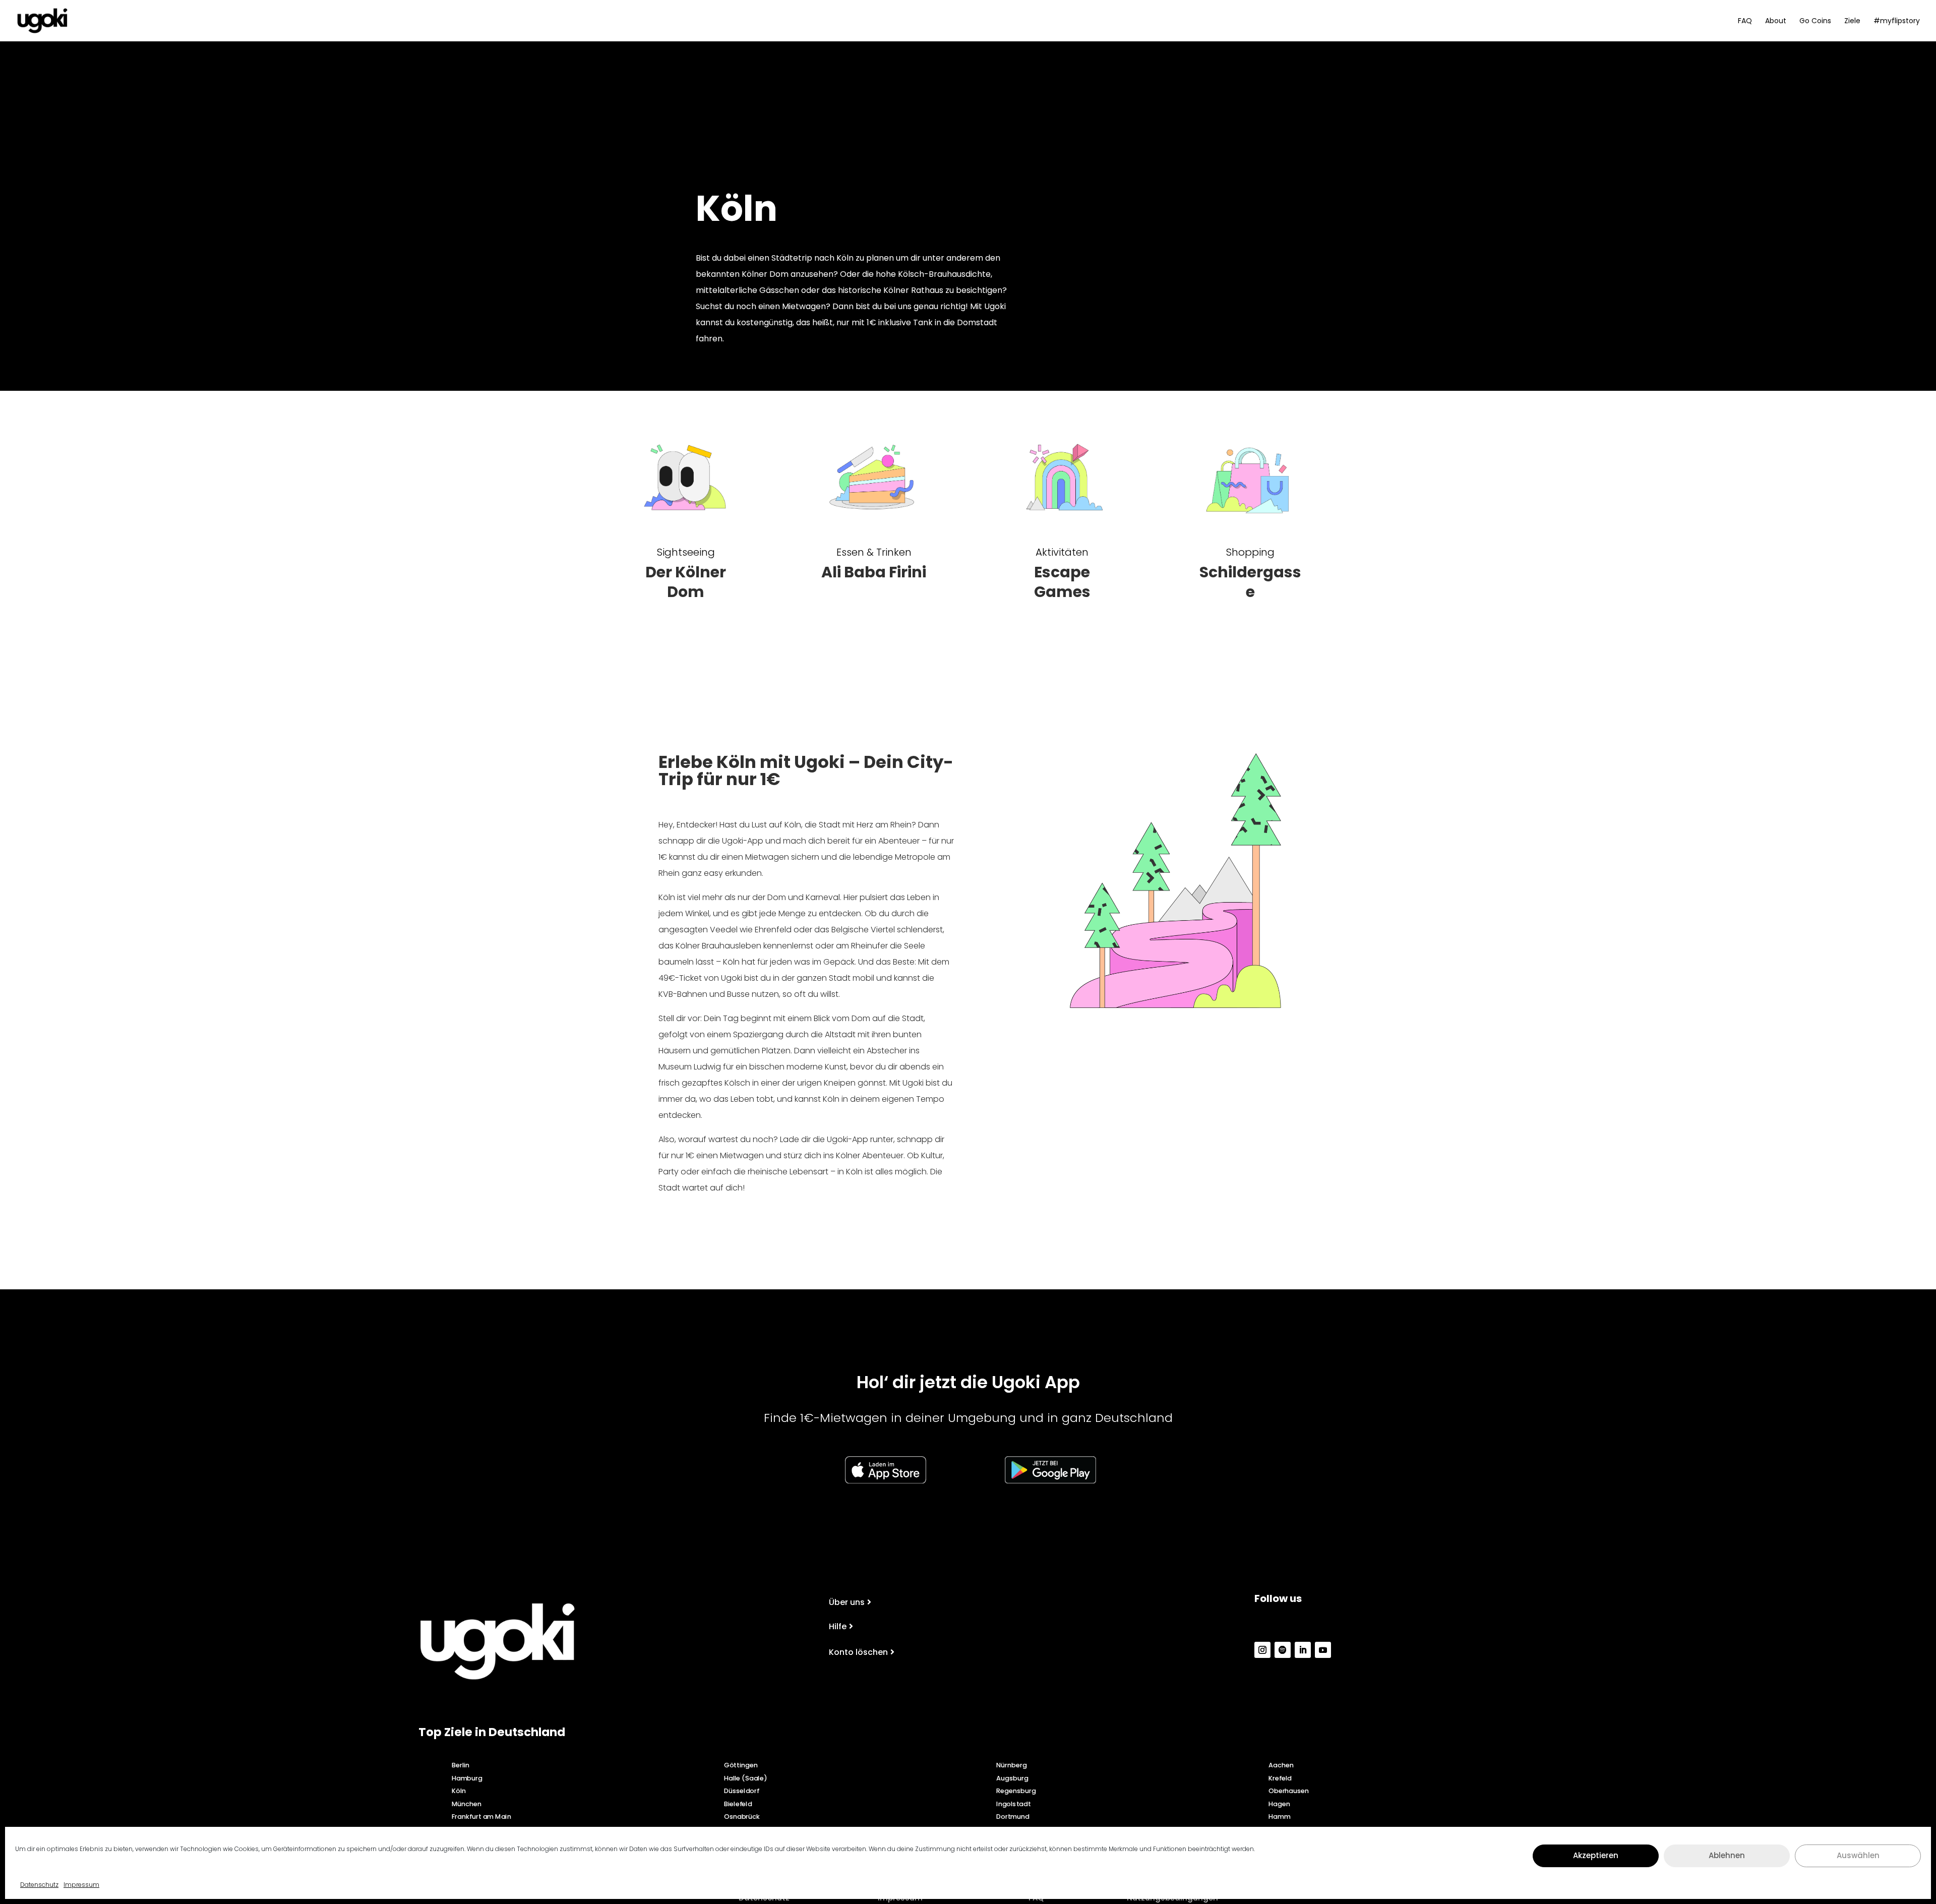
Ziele (1852, 21)
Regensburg (1016, 1791)
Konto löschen (858, 1652)
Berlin (461, 1765)
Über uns (847, 1602)
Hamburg (467, 1778)
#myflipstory (1897, 21)
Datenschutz (39, 1885)
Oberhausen (1289, 1791)
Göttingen (741, 1765)
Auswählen (1858, 1855)
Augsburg (1012, 1778)
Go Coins (1815, 21)
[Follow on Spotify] (1283, 1650)
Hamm (1279, 1817)
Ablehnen (1727, 1855)
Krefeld (1280, 1778)
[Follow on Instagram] (1262, 1650)
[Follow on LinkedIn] (1303, 1650)
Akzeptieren (1596, 1855)
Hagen (1279, 1804)
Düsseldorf (742, 1791)
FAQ (1745, 21)
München (467, 1804)
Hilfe (838, 1626)
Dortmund (1013, 1817)
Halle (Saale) (745, 1778)
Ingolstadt (1013, 1804)
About (1776, 21)
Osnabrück (742, 1817)
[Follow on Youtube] (1323, 1650)
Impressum (81, 1885)
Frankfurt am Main (481, 1817)
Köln (459, 1791)
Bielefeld (738, 1804)
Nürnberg (1011, 1765)
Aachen (1281, 1765)
